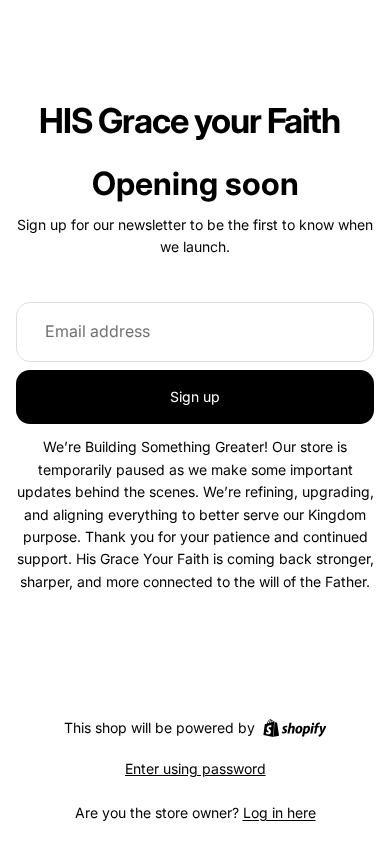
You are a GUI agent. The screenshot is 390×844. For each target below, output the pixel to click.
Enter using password (195, 768)
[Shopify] (294, 728)
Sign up (195, 396)
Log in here (279, 812)
